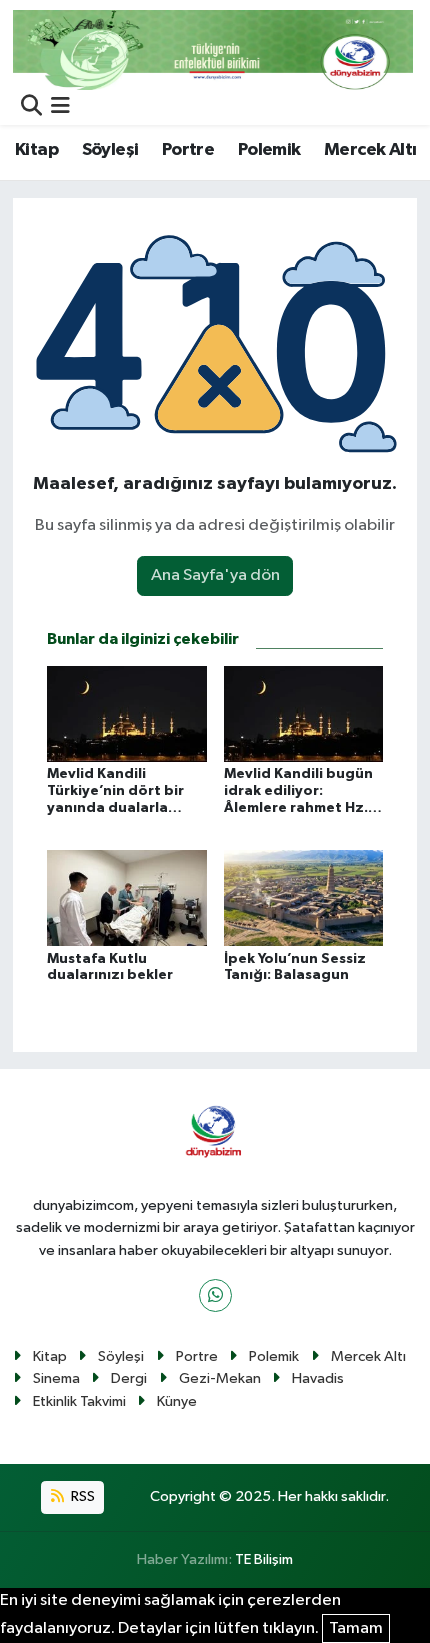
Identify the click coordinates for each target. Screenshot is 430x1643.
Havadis (318, 1378)
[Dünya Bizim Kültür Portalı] (213, 49)
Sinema (56, 1378)
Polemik (269, 150)
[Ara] (31, 107)
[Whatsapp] (215, 1295)
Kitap (36, 150)
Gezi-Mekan (220, 1378)
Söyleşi (110, 150)
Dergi (129, 1378)
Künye (177, 1401)
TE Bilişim (264, 1559)
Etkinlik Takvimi (79, 1401)
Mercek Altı (370, 150)
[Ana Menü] (60, 107)
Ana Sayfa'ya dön (215, 575)
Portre (188, 150)
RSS (81, 1496)
